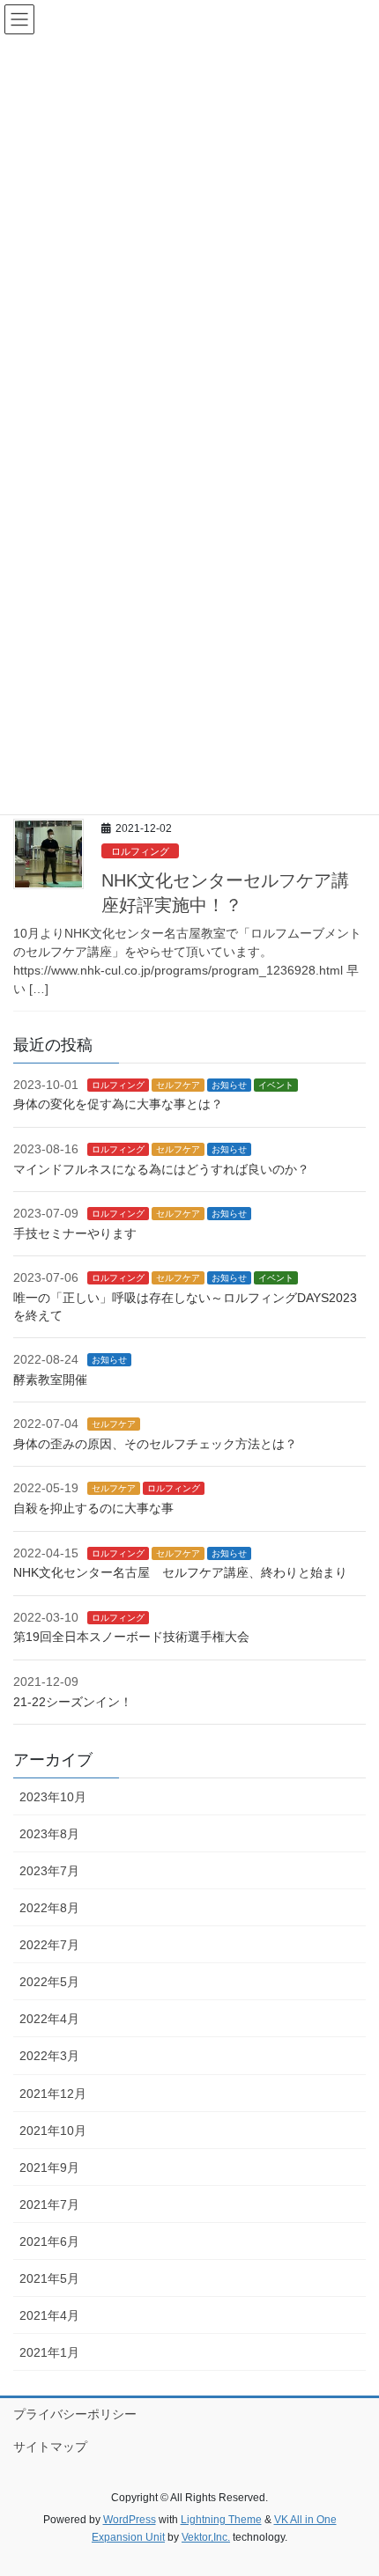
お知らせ (229, 1085)
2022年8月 (49, 1908)
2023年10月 (53, 1797)
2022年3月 (49, 2056)
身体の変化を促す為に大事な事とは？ (118, 1104)
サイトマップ (50, 2447)
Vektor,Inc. (206, 2537)
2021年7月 (49, 2204)
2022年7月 (49, 1945)
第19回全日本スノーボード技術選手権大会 (131, 1637)
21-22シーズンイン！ (73, 1702)
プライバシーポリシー (75, 2414)
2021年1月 (49, 2352)
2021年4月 (49, 2315)
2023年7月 (49, 1871)
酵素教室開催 (50, 1380)
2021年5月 (49, 2278)
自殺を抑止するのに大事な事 (93, 1508)
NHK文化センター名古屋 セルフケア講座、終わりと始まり (180, 1572)
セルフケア (178, 1085)
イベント (276, 1085)
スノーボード (182, 1618)
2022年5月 (49, 1982)
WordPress (130, 2520)
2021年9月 (49, 2168)
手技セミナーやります (75, 1233)
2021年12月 (53, 2094)
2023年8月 (49, 1834)
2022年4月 (49, 2019)
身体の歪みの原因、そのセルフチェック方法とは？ (155, 1444)
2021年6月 (49, 2241)
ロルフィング (140, 851)
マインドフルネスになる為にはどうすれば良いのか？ (161, 1169)
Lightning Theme (221, 2520)
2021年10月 (53, 2131)
